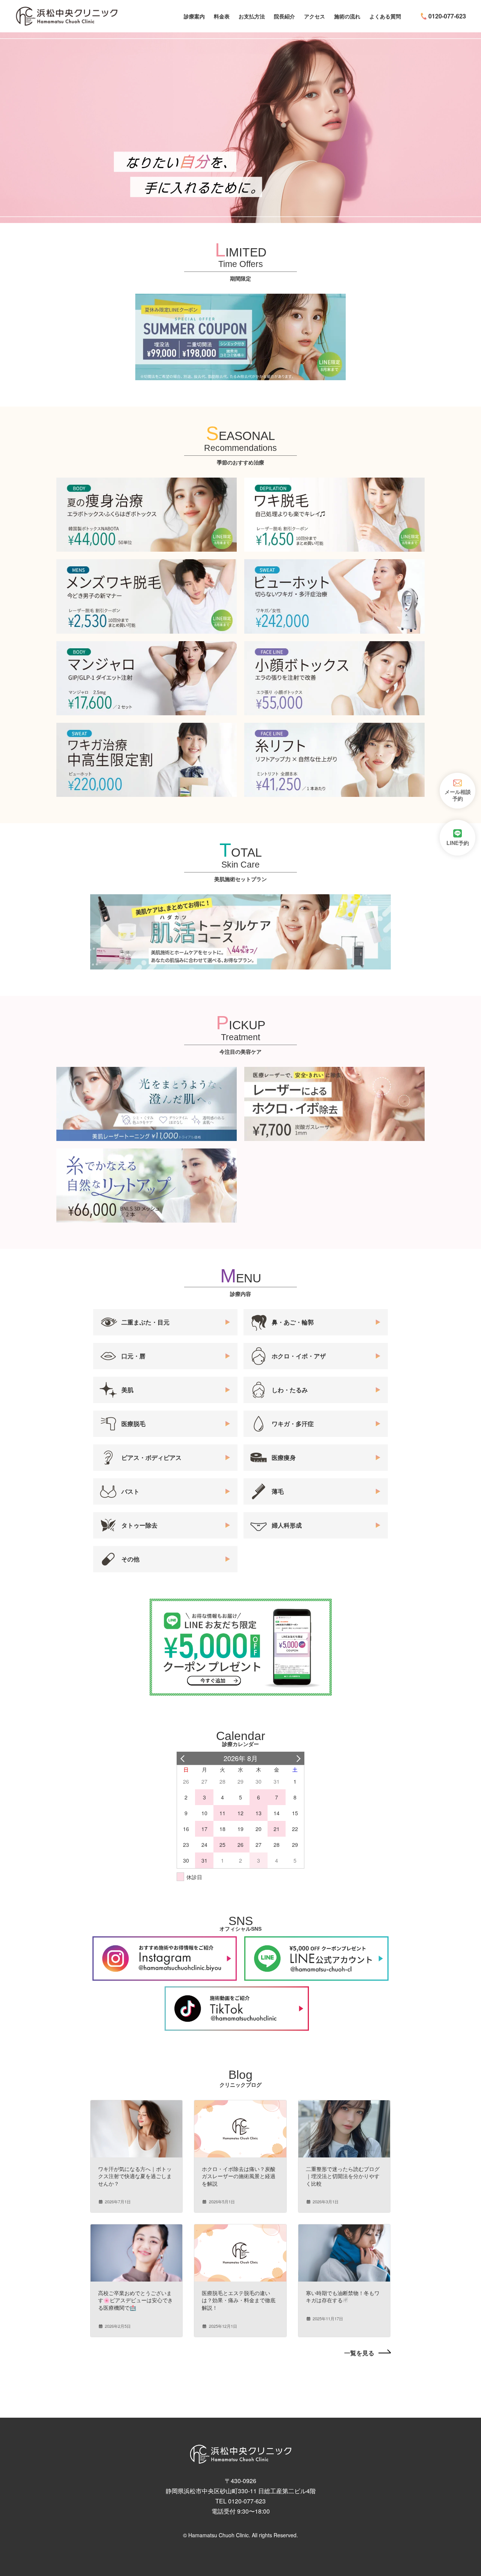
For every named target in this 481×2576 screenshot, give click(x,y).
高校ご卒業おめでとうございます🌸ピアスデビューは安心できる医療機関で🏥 (135, 2300)
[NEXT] (297, 1758)
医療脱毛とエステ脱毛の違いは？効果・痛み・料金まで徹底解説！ (239, 2300)
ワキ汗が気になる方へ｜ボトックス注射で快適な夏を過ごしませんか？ (135, 2176)
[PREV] (184, 1758)
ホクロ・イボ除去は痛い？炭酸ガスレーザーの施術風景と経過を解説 (239, 2176)
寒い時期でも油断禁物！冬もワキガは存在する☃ (343, 2297)
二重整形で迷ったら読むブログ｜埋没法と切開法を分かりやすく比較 (343, 2176)
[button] (368, 2353)
